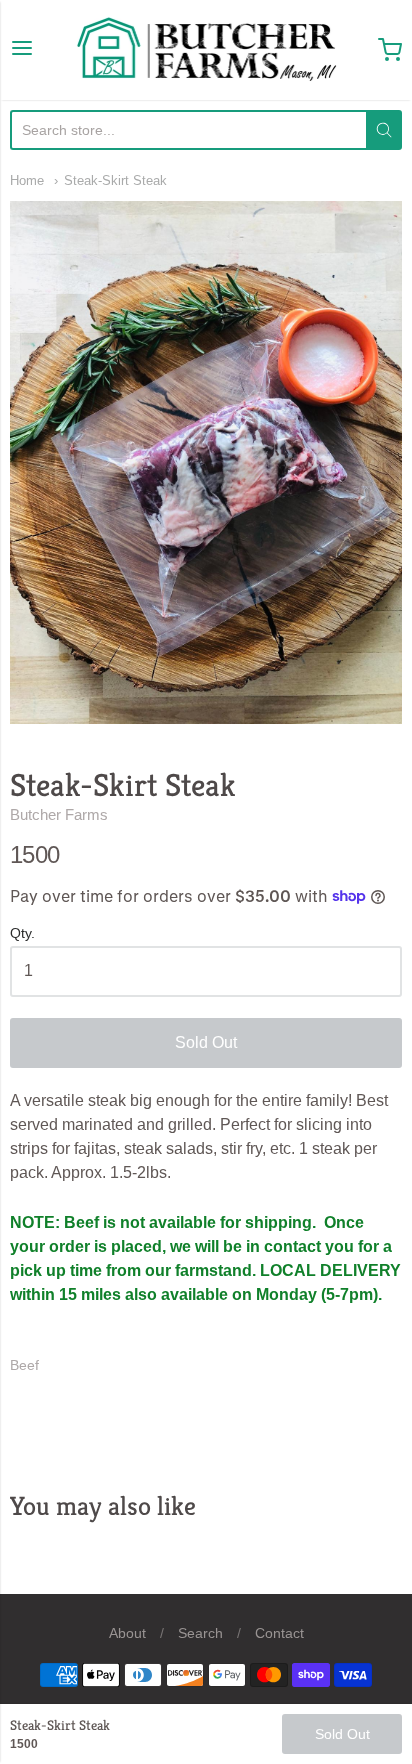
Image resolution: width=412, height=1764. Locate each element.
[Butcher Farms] (206, 50)
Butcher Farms (59, 814)
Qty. (22, 933)
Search (200, 1633)
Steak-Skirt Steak (115, 180)
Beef (24, 1365)
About (127, 1633)
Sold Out (206, 1042)
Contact (279, 1633)
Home (27, 180)
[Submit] (384, 130)
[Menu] (22, 50)
